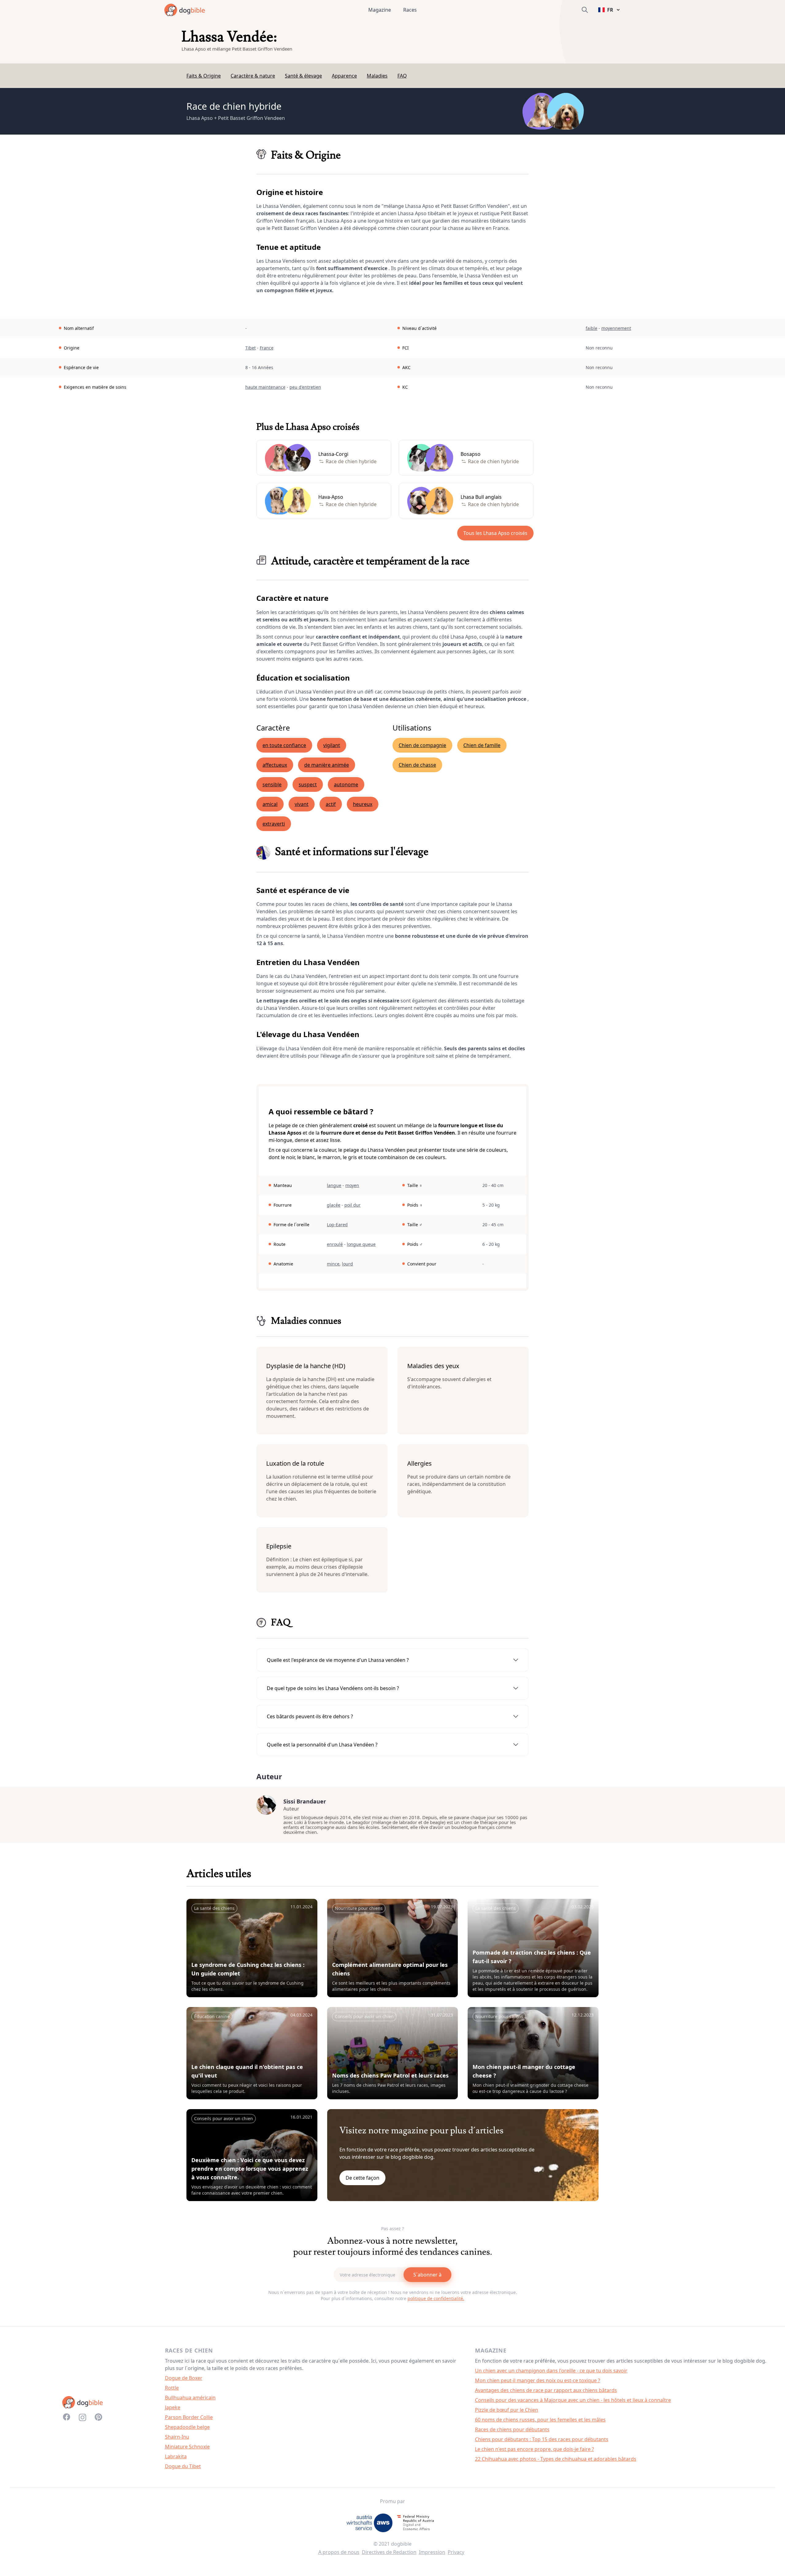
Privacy (456, 2552)
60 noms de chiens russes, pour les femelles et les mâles (540, 2420)
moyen (352, 1185)
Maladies (377, 76)
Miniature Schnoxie (187, 2447)
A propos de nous (339, 2552)
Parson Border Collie (189, 2417)
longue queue (361, 1244)
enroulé (335, 1244)
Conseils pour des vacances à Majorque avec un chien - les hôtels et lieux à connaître (573, 2400)
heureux (363, 804)
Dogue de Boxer (184, 2378)
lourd (347, 1264)
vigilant (332, 745)
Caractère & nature (253, 76)
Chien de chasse (417, 765)
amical (270, 804)
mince (333, 1264)
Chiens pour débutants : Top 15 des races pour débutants (542, 2439)
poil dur (352, 1205)
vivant (302, 804)
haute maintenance (265, 387)
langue (334, 1185)
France (267, 348)
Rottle (172, 2388)
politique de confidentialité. (436, 2298)
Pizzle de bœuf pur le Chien (507, 2410)
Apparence (344, 76)
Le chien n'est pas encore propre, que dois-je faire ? (534, 2449)
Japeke (173, 2407)
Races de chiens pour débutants (512, 2429)
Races (410, 10)
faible (592, 328)
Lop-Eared (337, 1225)
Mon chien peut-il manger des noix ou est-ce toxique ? (538, 2380)
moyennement (616, 328)
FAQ (402, 76)
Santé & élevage (303, 76)
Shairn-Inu (177, 2437)
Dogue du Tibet (183, 2466)
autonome (346, 784)
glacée (334, 1205)
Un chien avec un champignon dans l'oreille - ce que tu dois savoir (551, 2371)
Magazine (380, 10)
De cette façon (362, 2178)
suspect (308, 784)
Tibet (251, 348)
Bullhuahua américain (190, 2398)
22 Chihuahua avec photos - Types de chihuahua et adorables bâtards (556, 2459)
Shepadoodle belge (187, 2427)
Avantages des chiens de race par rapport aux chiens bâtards (546, 2390)
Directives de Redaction (389, 2552)
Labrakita (176, 2456)
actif (331, 804)
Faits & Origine (204, 76)
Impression (432, 2552)
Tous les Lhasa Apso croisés (495, 533)
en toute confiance (284, 745)
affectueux (275, 765)
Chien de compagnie (422, 745)
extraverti (274, 824)
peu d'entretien (305, 387)
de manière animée (327, 765)
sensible (272, 784)
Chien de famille (482, 745)
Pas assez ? (392, 2229)
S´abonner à (427, 2275)
